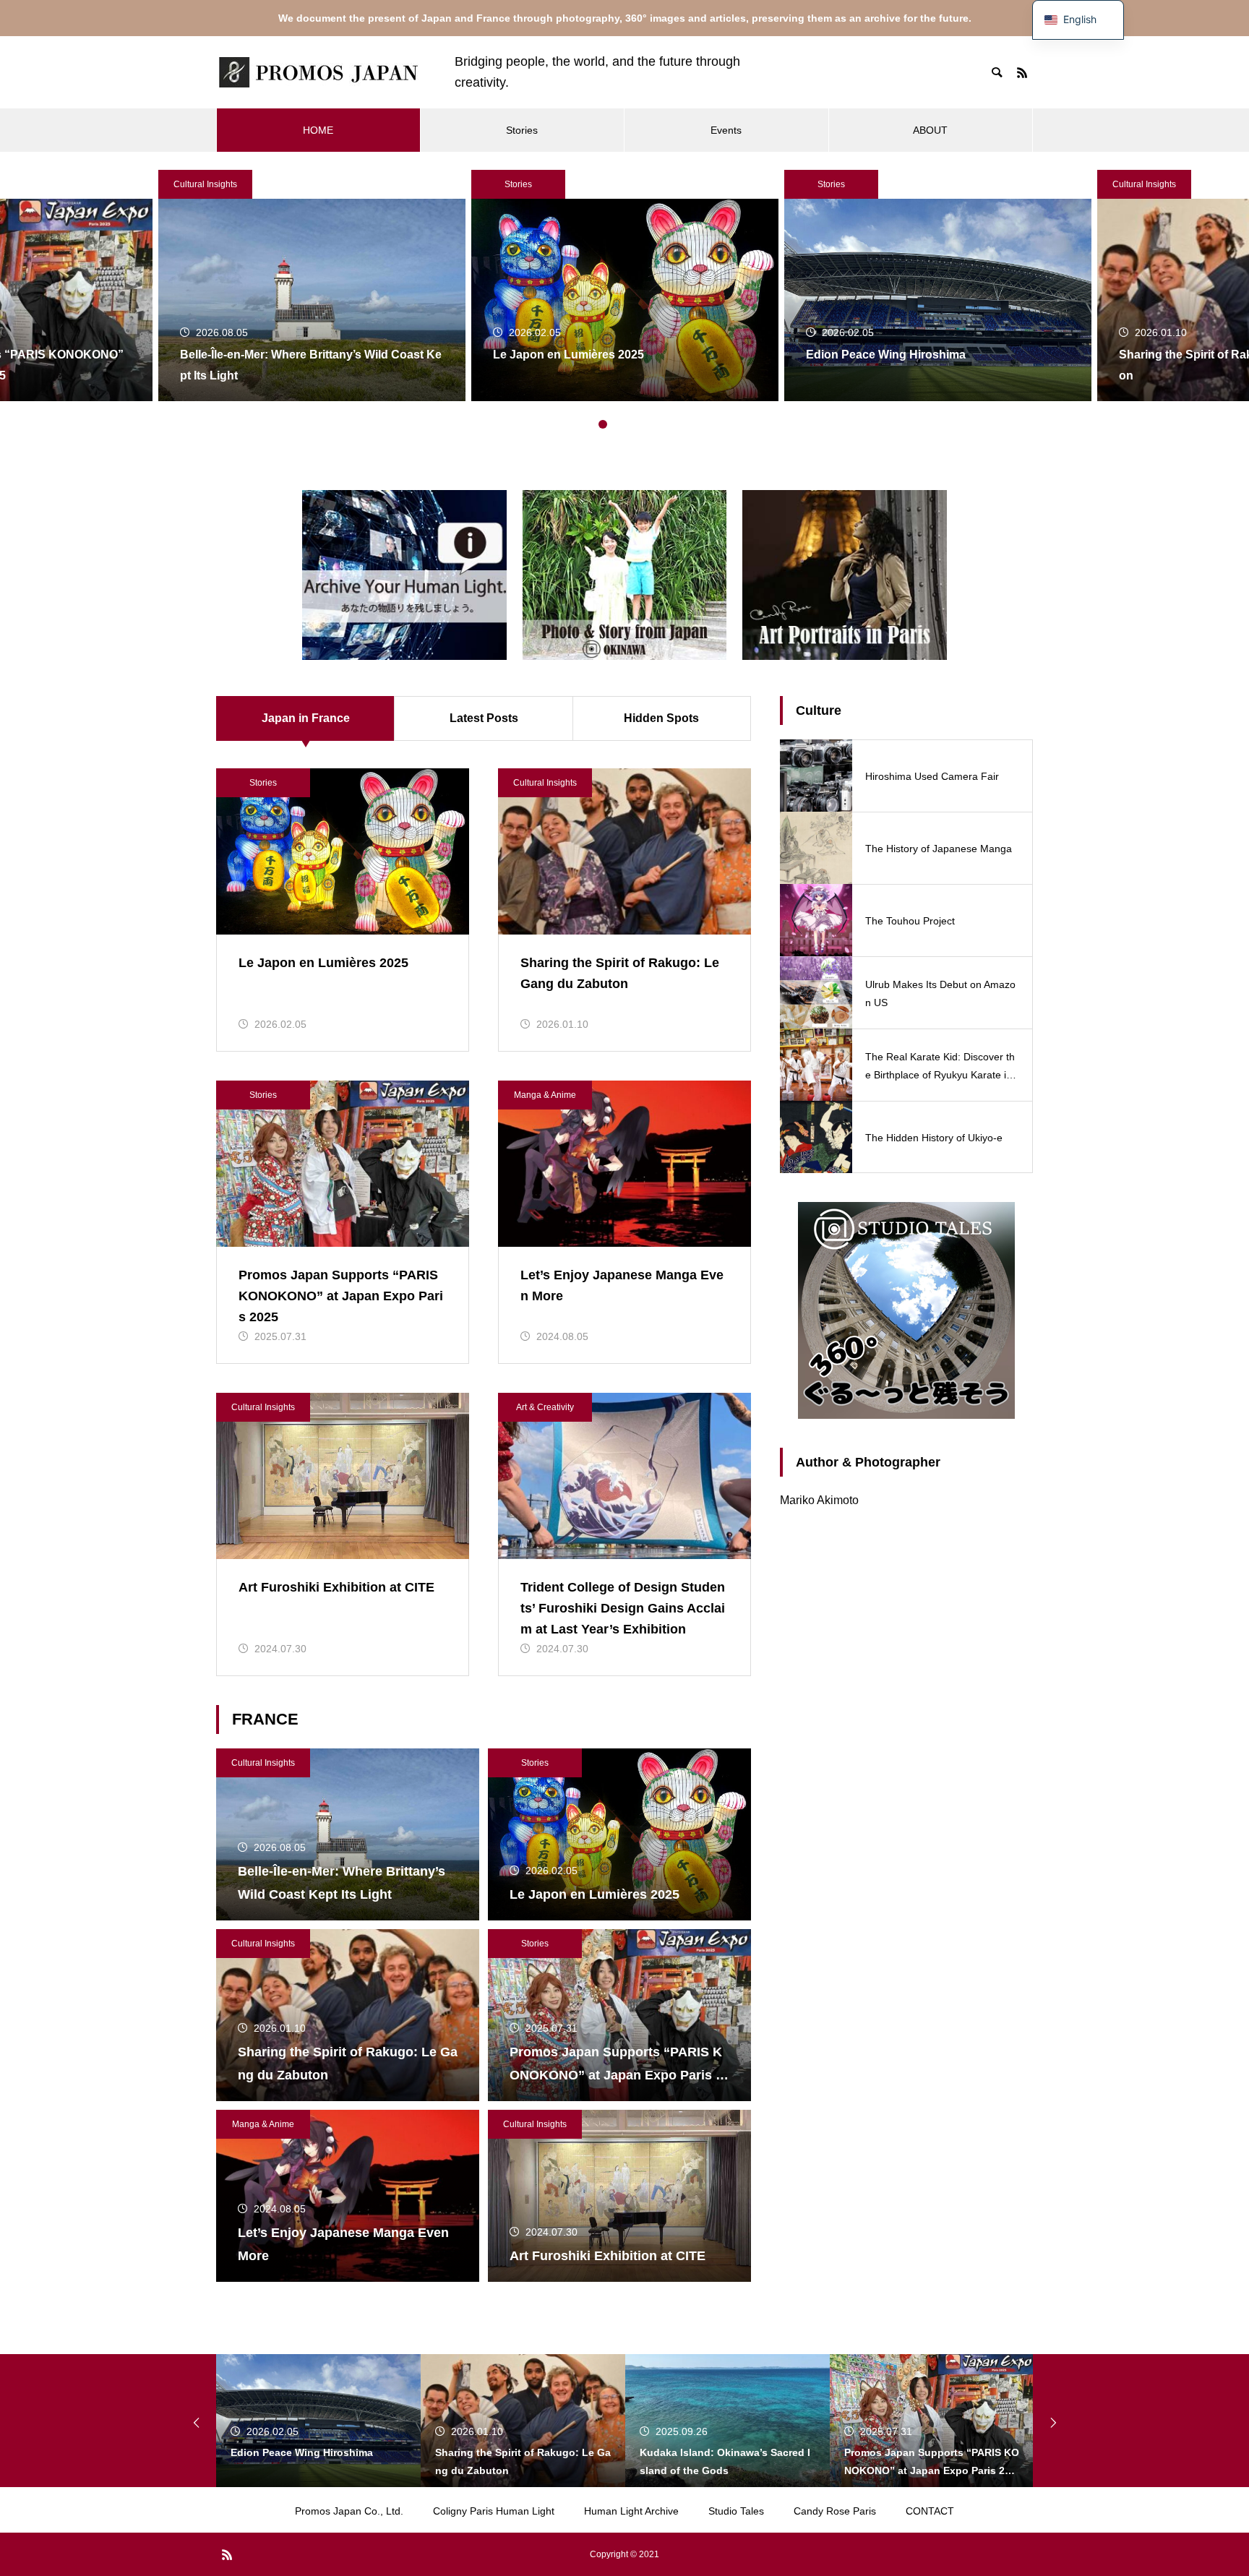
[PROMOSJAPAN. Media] (321, 72)
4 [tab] (632, 424)
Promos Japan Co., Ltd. (349, 2511)
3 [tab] (617, 424)
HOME (318, 130)
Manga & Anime (545, 1095)
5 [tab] (646, 424)
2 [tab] (603, 424)
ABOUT (930, 130)
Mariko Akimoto (819, 1500)
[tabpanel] (625, 285)
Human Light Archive (631, 2511)
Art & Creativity (545, 1407)
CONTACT (930, 2511)
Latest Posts (484, 718)
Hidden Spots (661, 718)
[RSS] (1022, 72)
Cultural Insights (205, 184)
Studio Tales (736, 2511)
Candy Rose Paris (835, 2511)
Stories (522, 130)
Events (726, 130)
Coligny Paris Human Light (494, 2511)
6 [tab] (661, 424)
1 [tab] (588, 424)
